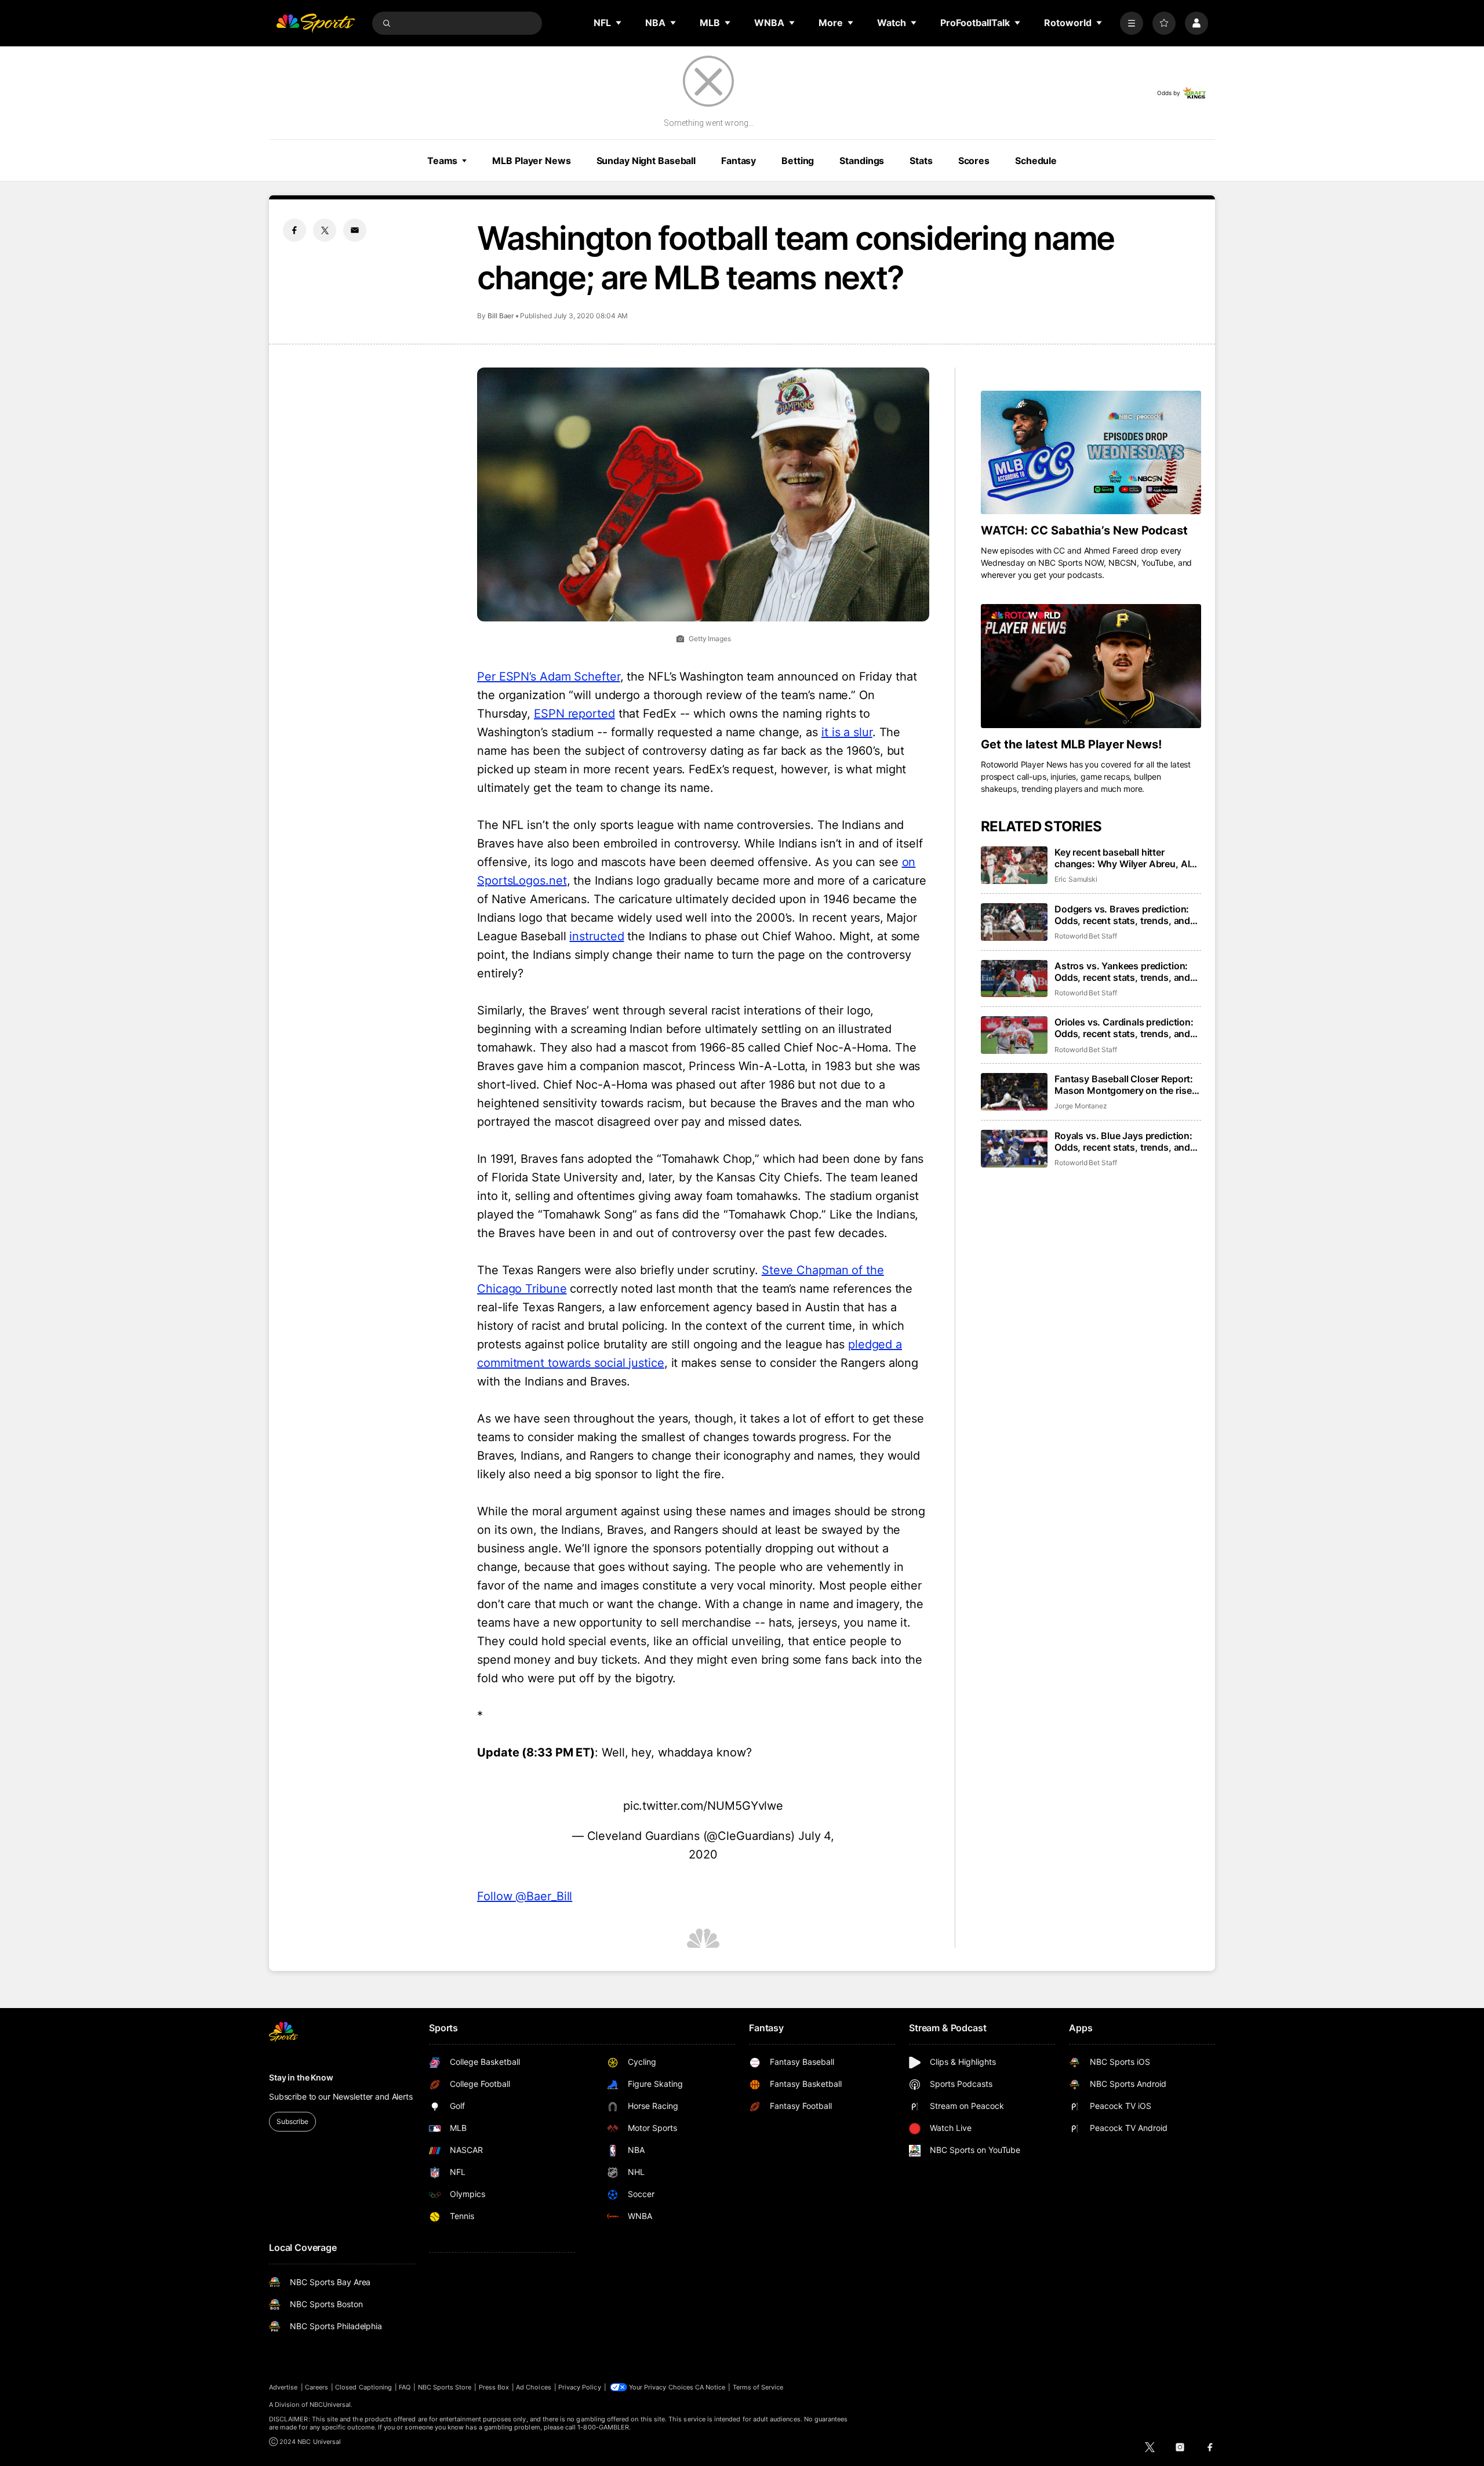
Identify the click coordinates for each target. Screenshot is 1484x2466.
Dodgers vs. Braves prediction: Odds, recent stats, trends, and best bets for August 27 (1122, 915)
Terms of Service (758, 2387)
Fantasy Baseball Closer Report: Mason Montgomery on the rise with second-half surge (1124, 1085)
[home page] (315, 23)
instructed (596, 936)
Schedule (1036, 161)
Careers (317, 2387)
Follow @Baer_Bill (525, 1896)
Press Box (494, 2387)
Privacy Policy (580, 2387)
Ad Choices (534, 2387)
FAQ (405, 2387)
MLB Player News (531, 161)
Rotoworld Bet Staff (1086, 936)
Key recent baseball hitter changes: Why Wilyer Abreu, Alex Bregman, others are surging (1127, 858)
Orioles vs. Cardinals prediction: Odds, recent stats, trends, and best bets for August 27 (1124, 1028)
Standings (862, 161)
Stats (921, 161)
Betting (798, 161)
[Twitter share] (325, 230)
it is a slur (847, 732)
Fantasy (739, 161)
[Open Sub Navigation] (619, 23)
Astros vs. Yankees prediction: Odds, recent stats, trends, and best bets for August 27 (1122, 972)
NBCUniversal (330, 2405)
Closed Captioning (363, 2387)
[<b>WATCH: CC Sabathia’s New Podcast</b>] (1091, 453)
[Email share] (355, 230)
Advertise (283, 2387)
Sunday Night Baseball (646, 161)
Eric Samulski (1076, 879)
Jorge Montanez (1081, 1106)
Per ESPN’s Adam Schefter (549, 676)
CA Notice (710, 2387)
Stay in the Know (301, 2077)
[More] (1132, 23)
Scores (974, 161)
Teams (442, 161)
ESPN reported (574, 714)
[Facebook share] (294, 230)
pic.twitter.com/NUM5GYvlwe (703, 1806)
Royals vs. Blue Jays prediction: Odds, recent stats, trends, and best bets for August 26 (1123, 1141)
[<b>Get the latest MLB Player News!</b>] (1091, 666)
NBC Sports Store (445, 2387)
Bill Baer (501, 316)
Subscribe (292, 2121)
